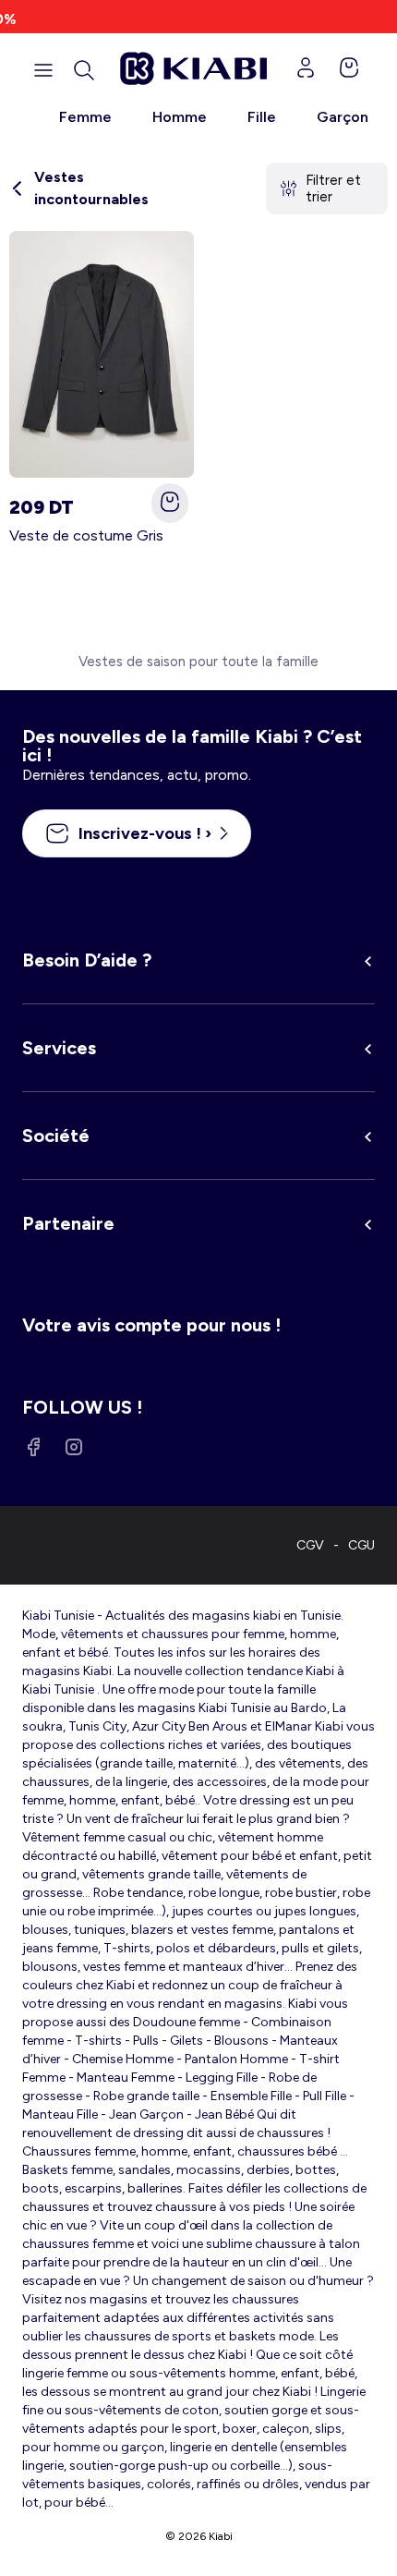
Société (56, 1136)
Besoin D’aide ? (87, 960)
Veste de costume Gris (86, 535)
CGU (361, 1545)
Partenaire (68, 1223)
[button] (84, 70)
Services (59, 1048)
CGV (310, 1545)
